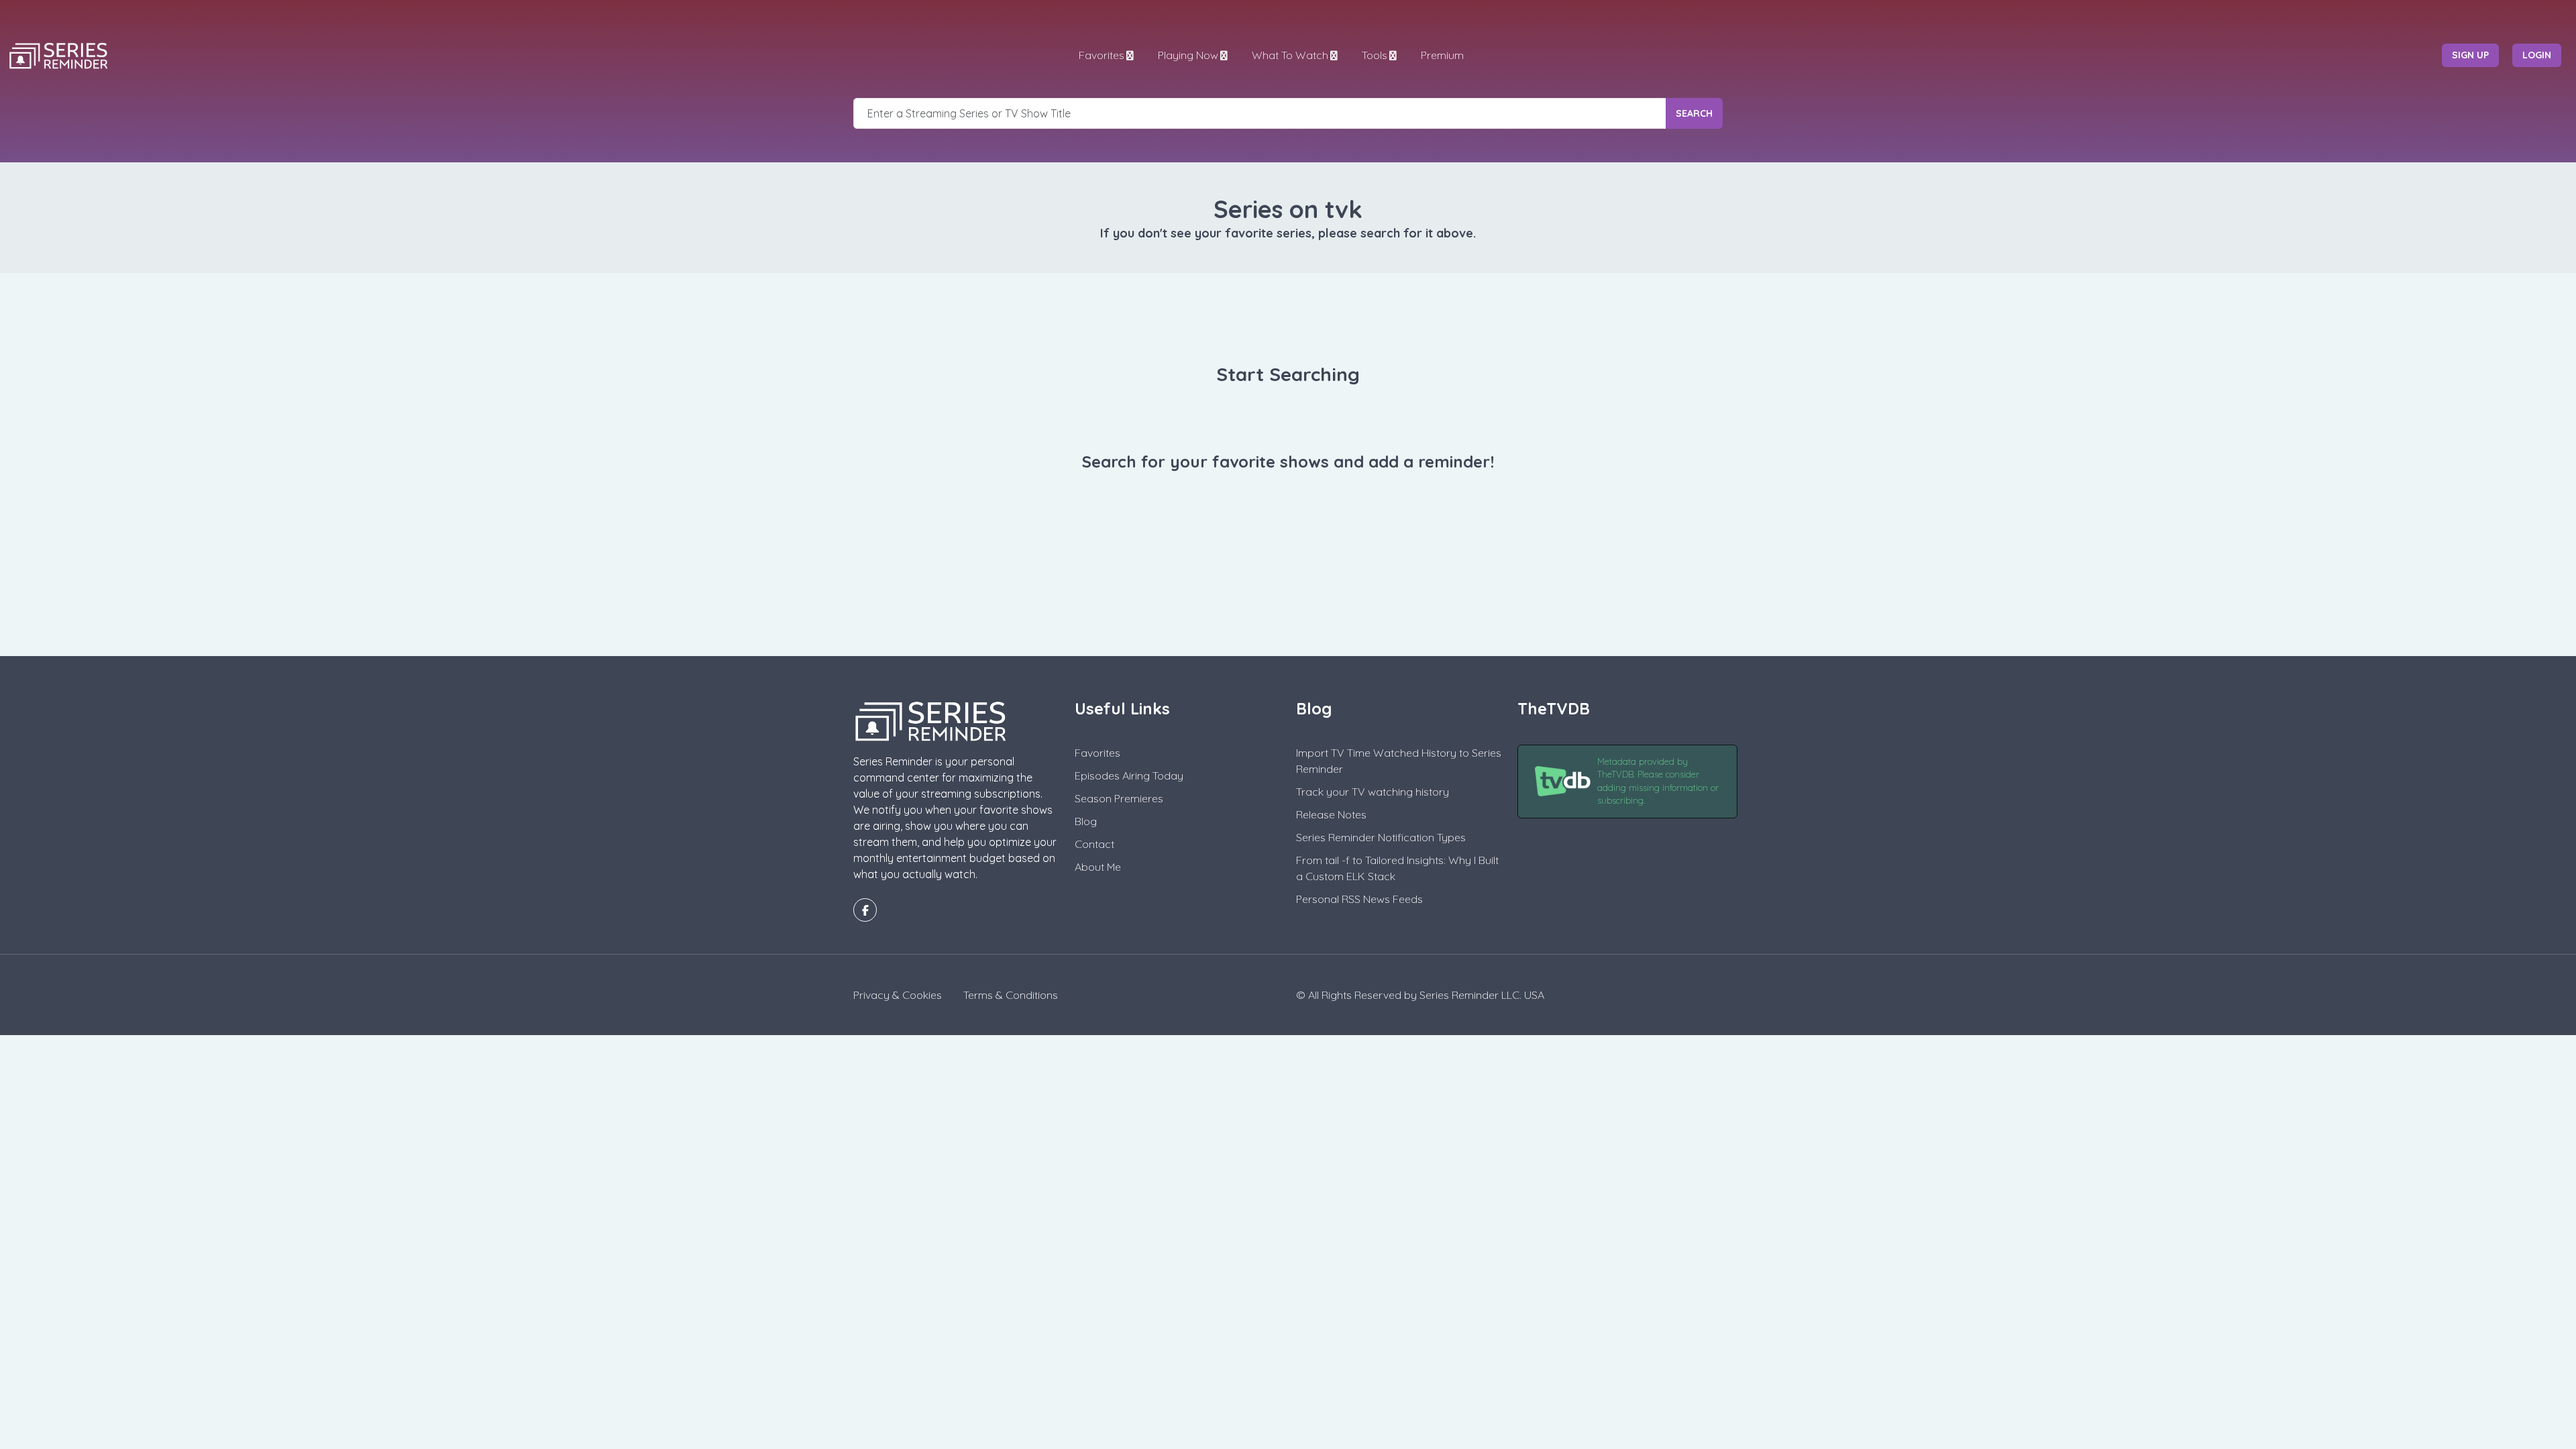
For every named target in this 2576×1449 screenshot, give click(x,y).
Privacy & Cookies (898, 995)
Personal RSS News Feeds (1359, 899)
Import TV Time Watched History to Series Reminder (1399, 761)
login (2537, 55)
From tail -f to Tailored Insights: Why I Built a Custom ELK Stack (1397, 868)
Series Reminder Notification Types (1381, 837)
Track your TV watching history (1373, 792)
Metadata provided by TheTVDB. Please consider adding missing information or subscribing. (1658, 781)
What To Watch (1290, 55)
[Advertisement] (1288, 590)
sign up (2470, 55)
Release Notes (1331, 814)
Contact (1094, 844)
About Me (1098, 867)
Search (1694, 113)
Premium (1442, 55)
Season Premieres (1119, 798)
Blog (1086, 821)
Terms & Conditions (1011, 995)
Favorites (1102, 55)
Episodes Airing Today (1129, 775)
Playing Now (1188, 55)
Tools (1375, 55)
